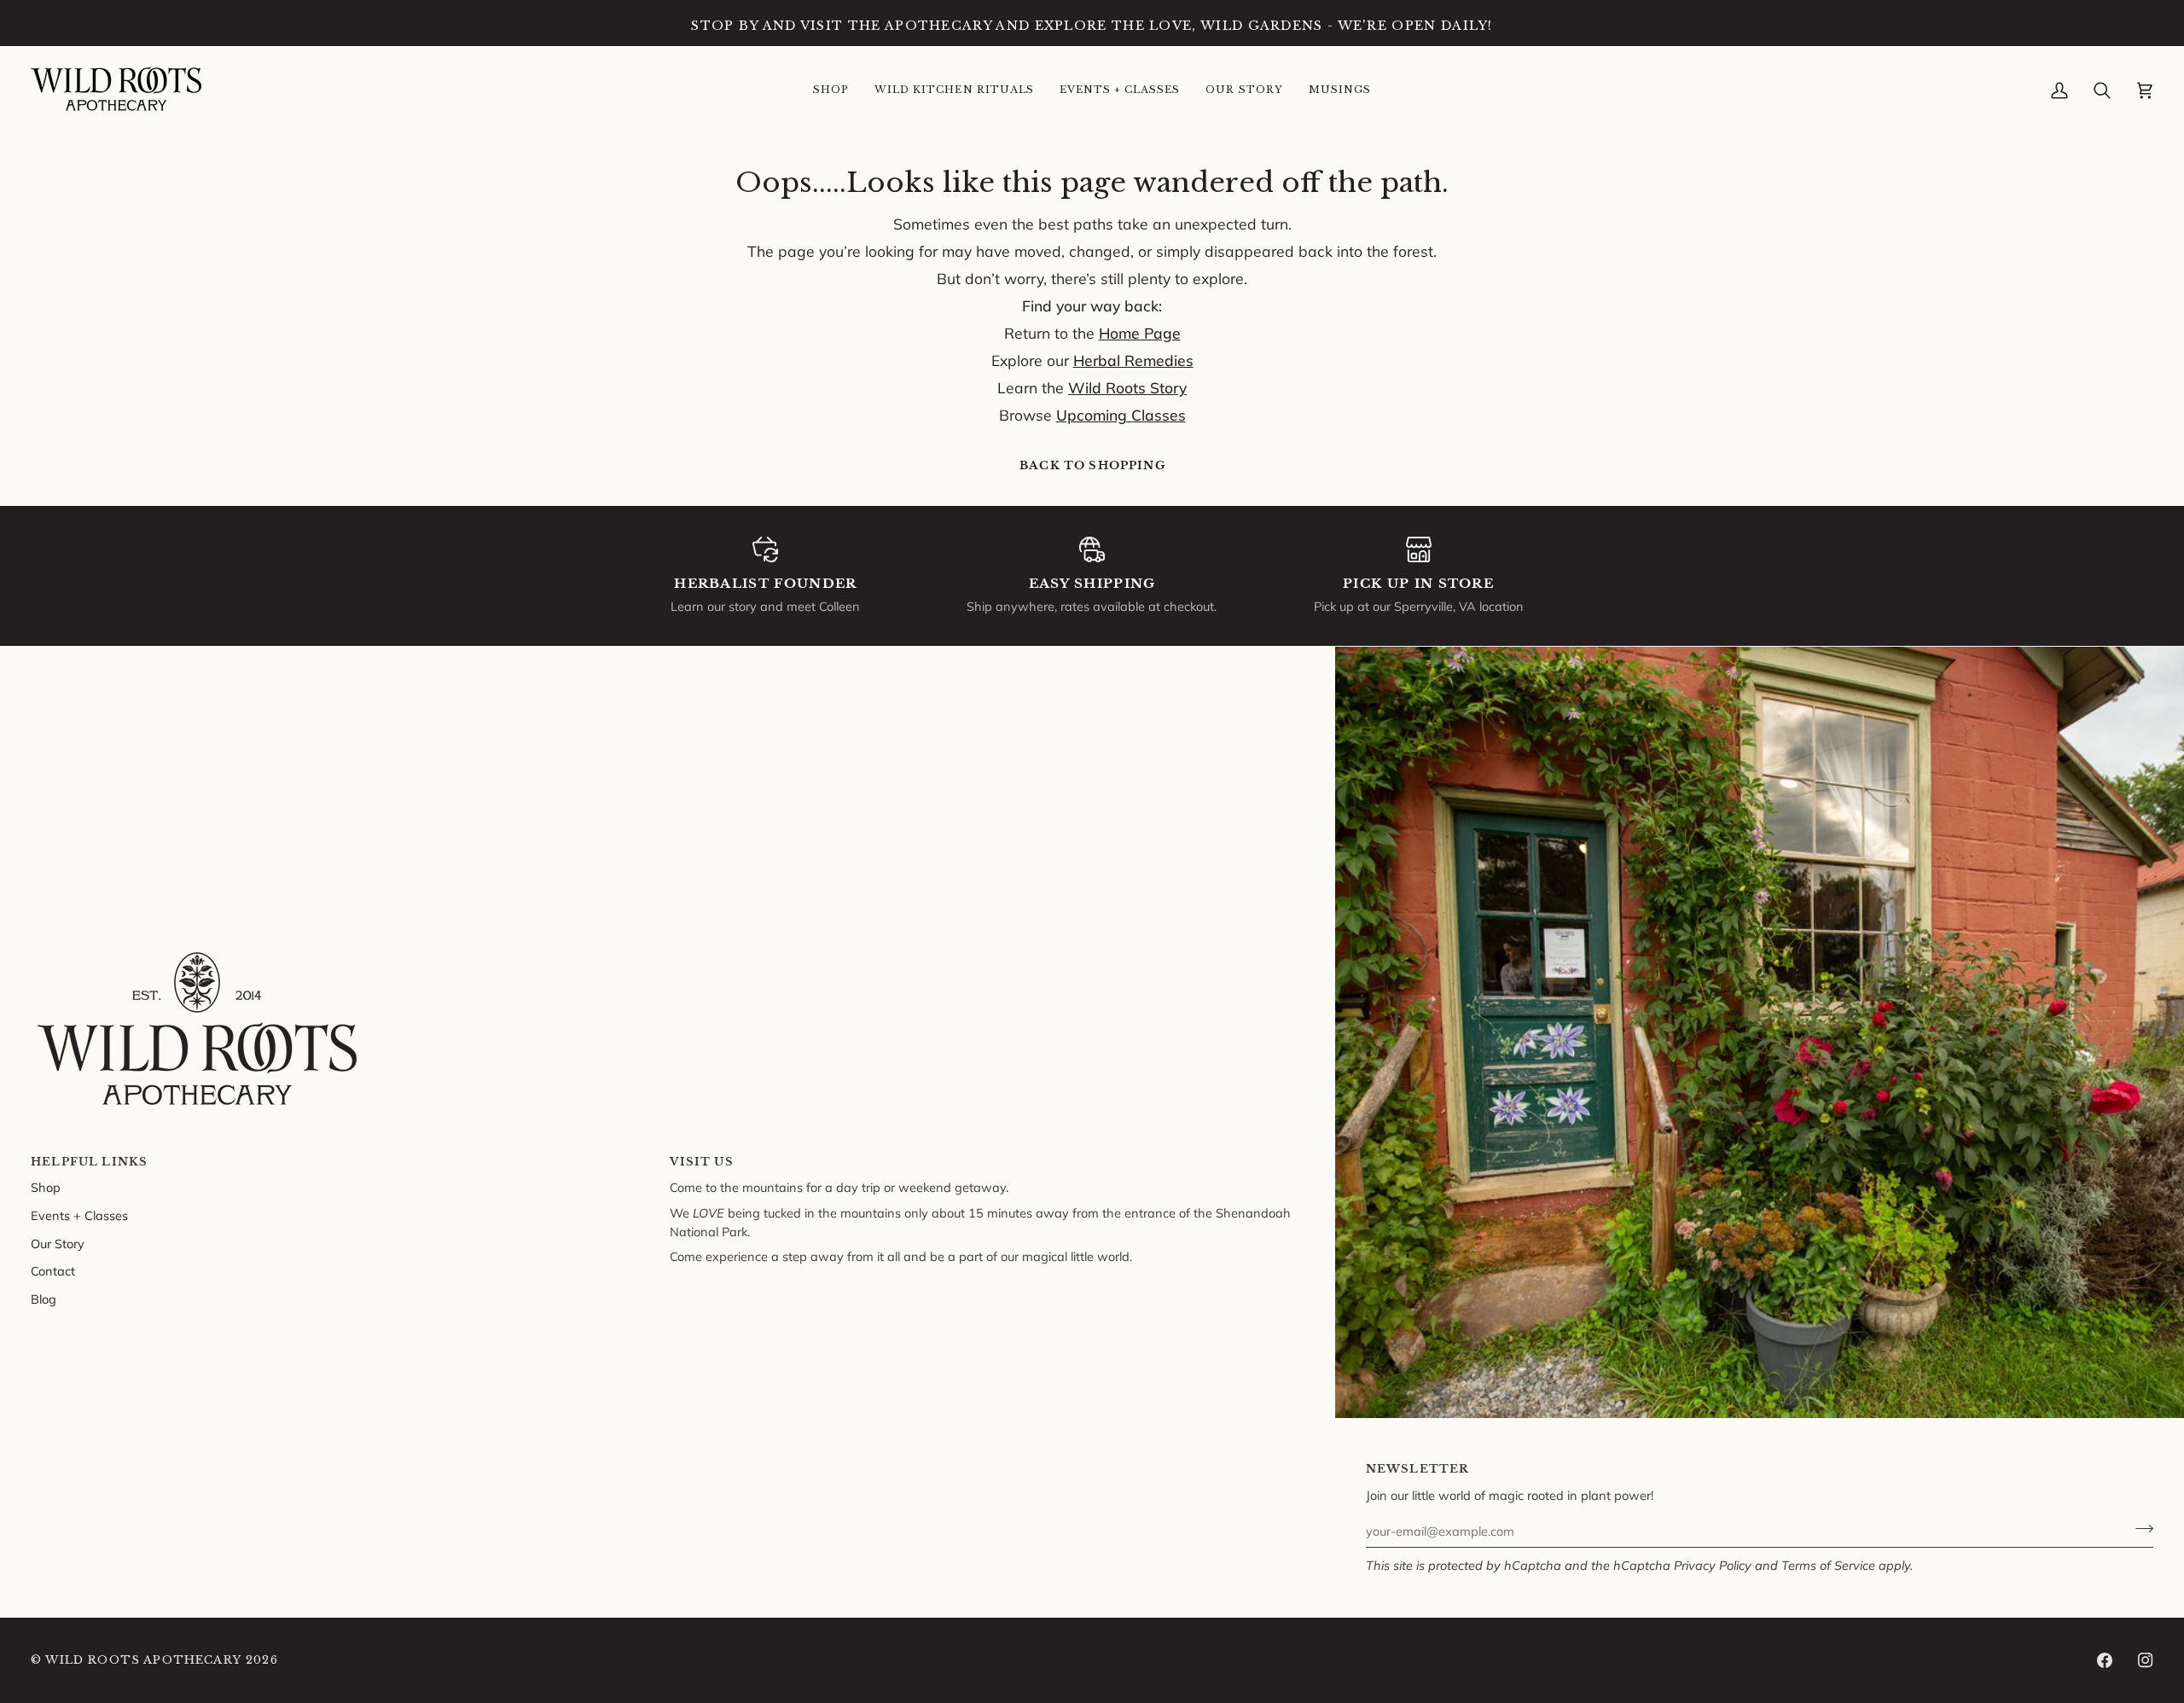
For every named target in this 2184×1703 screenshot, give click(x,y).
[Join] (2139, 1529)
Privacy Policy (1713, 1565)
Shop (46, 1187)
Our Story (58, 1244)
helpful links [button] (89, 1162)
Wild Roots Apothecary (143, 1660)
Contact (53, 1271)
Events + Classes (79, 1215)
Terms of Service (1828, 1565)
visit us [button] (701, 1162)
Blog (44, 1299)
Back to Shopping (1092, 465)
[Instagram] (2146, 1660)
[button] (831, 90)
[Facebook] (2105, 1660)
